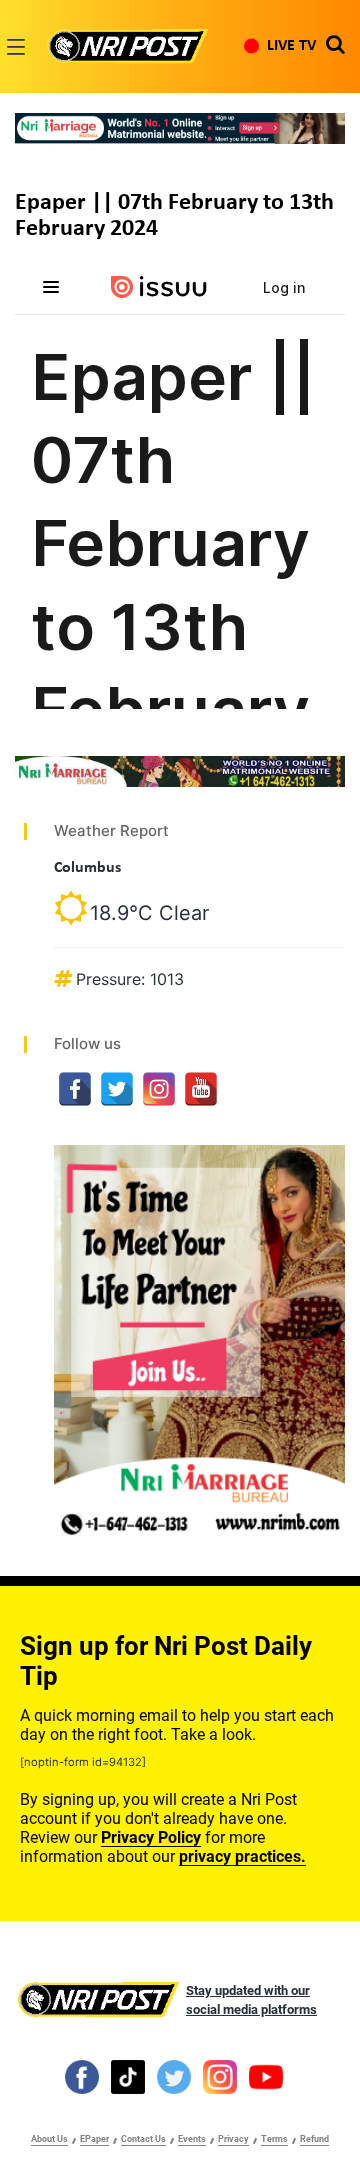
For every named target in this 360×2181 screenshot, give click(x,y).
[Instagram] (159, 1089)
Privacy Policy (151, 1837)
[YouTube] (201, 1089)
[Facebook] (75, 1089)
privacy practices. (242, 1856)
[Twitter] (117, 1089)
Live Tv (291, 46)
